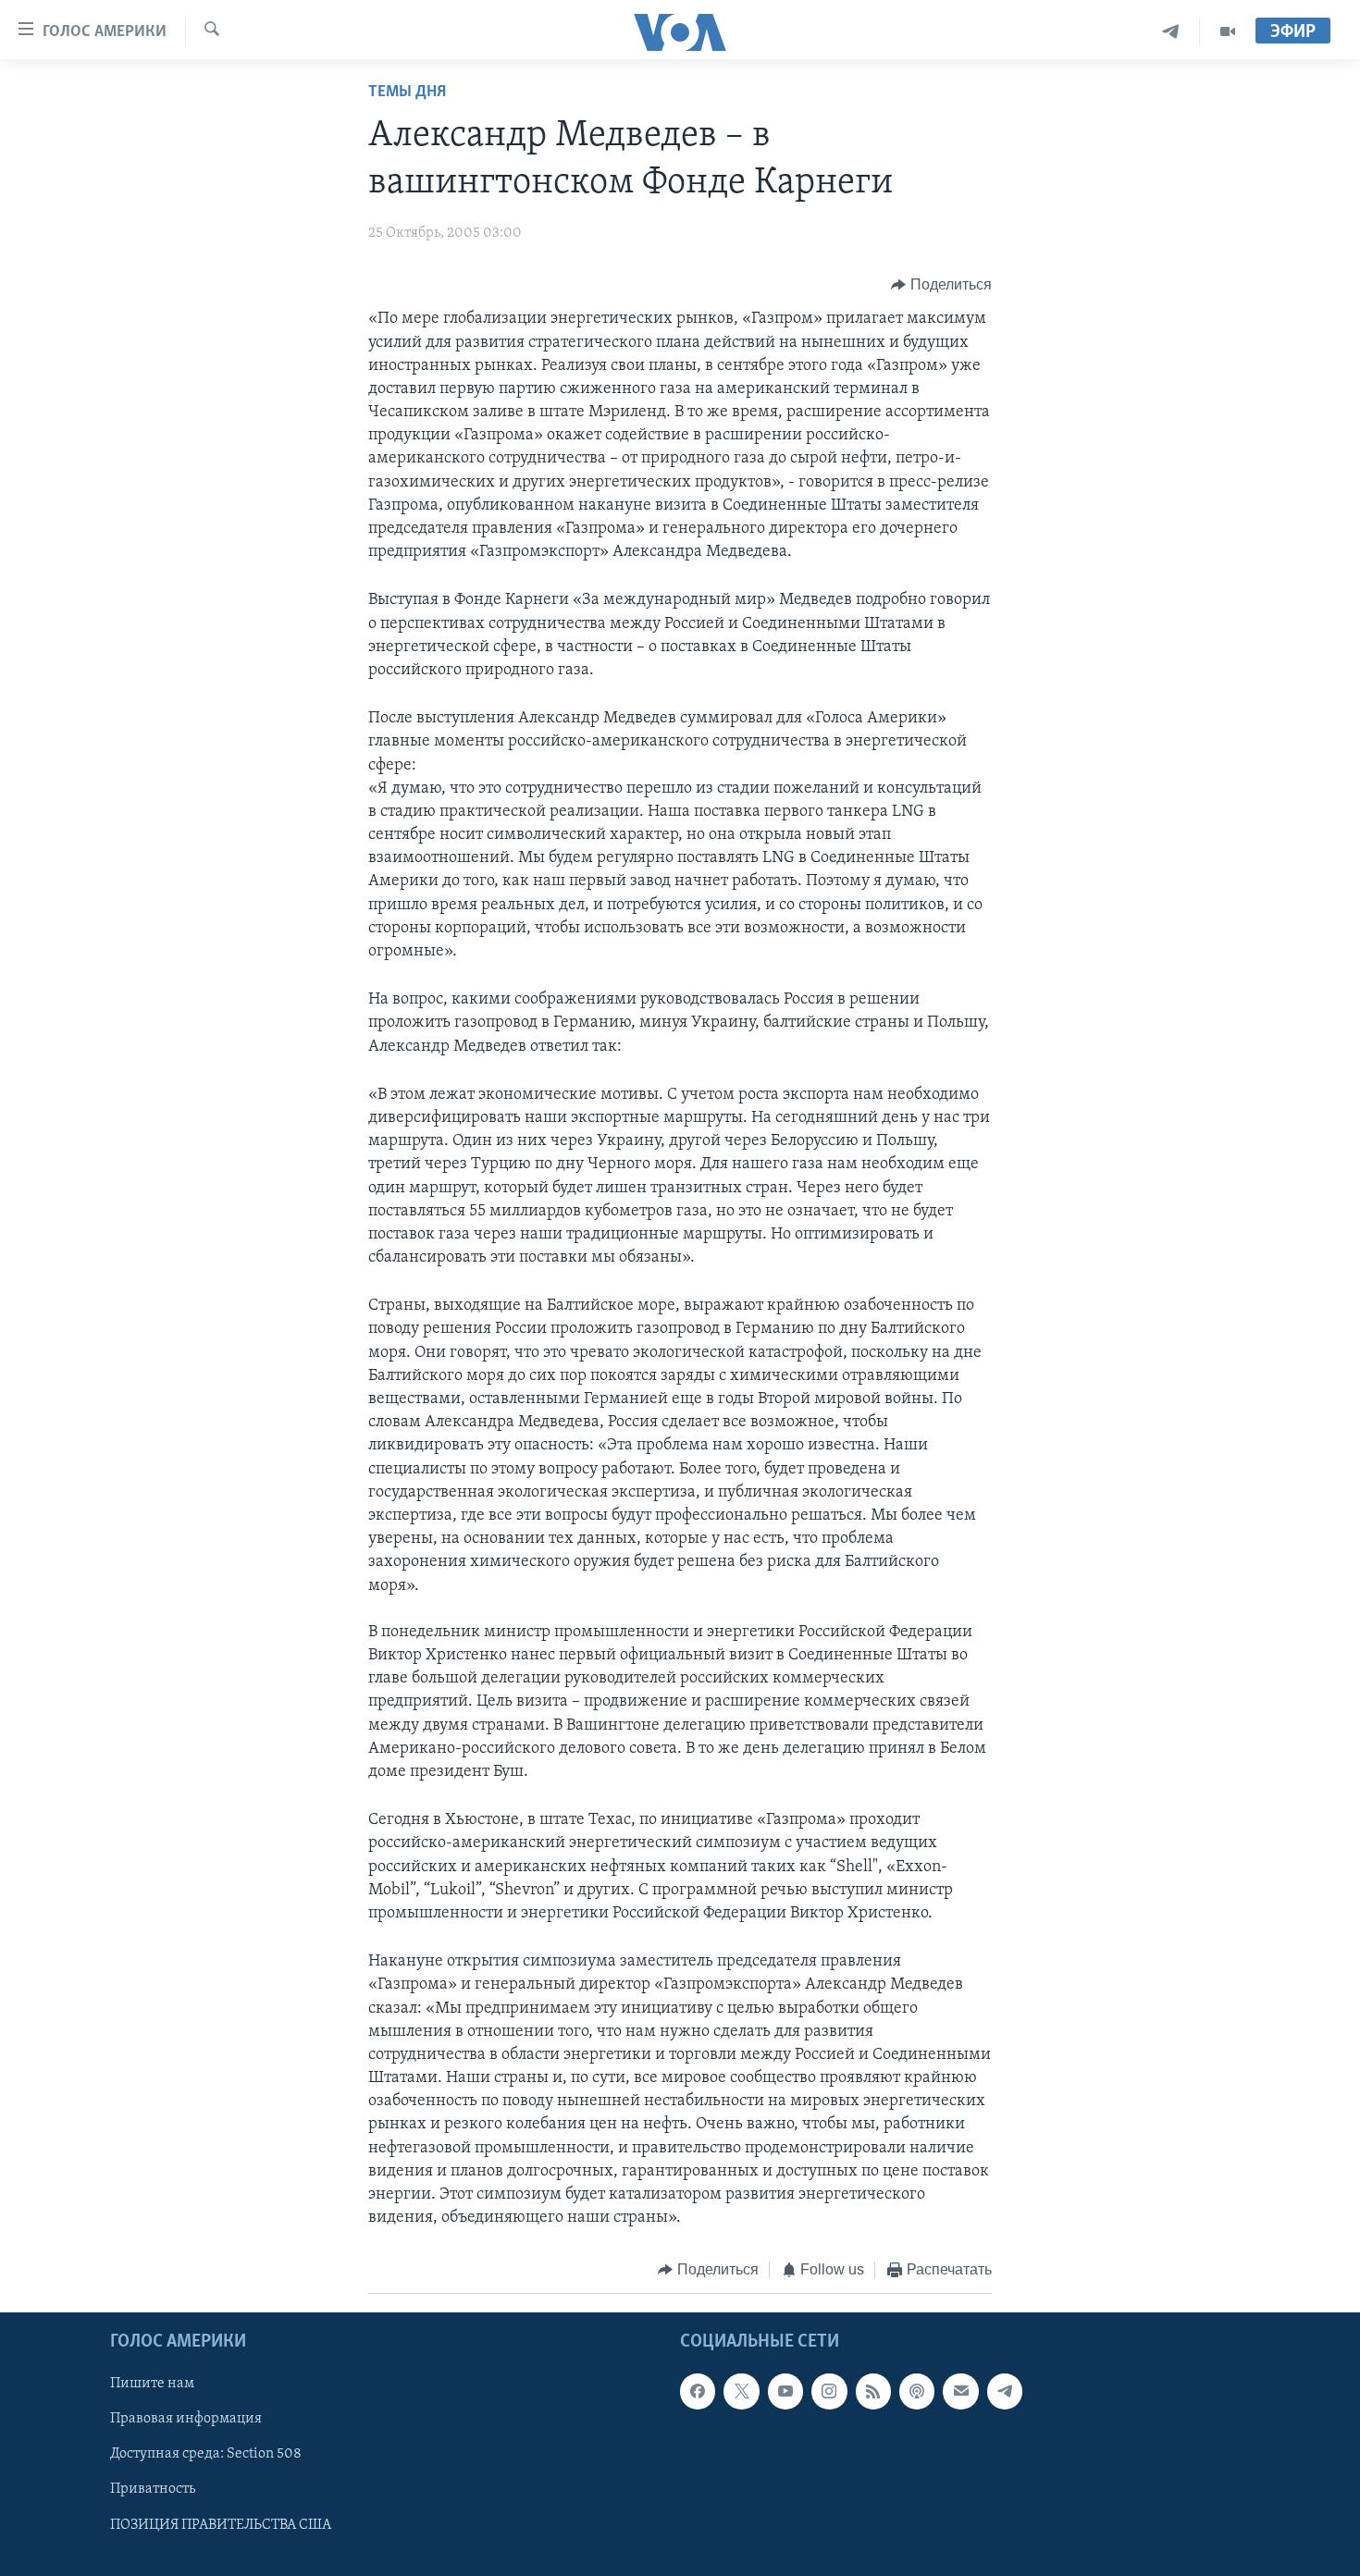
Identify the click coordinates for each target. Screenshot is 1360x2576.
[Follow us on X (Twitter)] (741, 2391)
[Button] (941, 285)
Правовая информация (186, 2419)
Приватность (153, 2489)
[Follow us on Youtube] (785, 2391)
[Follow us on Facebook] (698, 2391)
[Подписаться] (960, 2391)
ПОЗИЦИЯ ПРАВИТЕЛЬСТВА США (221, 2524)
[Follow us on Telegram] (1005, 2391)
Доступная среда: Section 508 (206, 2454)
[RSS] (873, 2391)
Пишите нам (152, 2384)
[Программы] (1228, 32)
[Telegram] (1171, 32)
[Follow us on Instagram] (829, 2391)
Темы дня (407, 92)
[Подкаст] (917, 2391)
